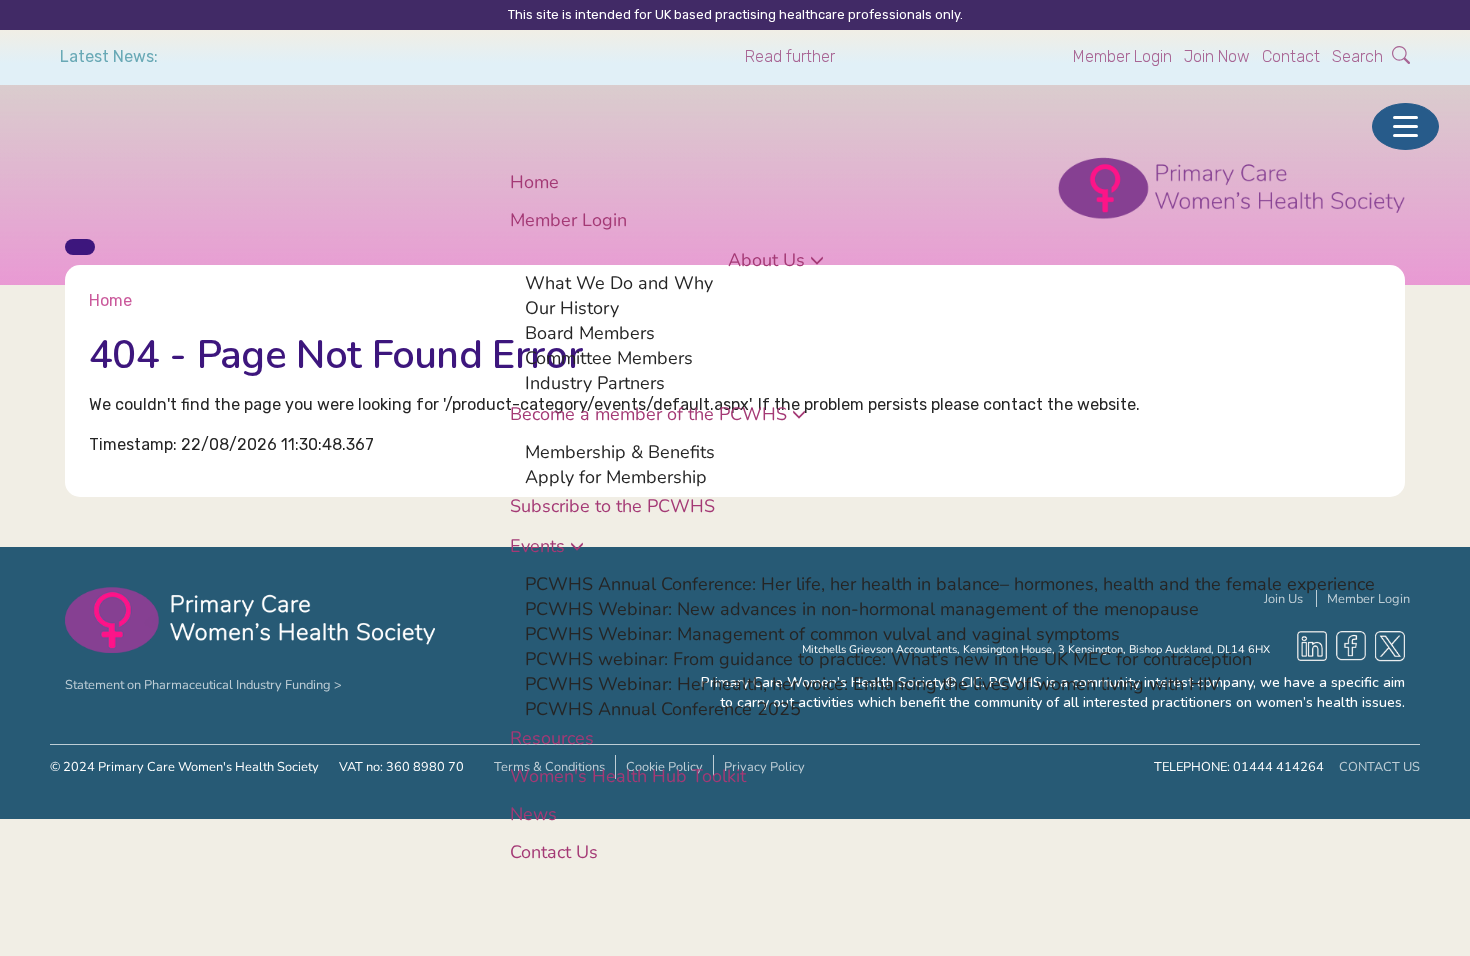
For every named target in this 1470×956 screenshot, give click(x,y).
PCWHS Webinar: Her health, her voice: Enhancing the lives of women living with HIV (872, 683)
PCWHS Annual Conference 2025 (663, 708)
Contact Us (554, 851)
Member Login (1122, 56)
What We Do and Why (619, 282)
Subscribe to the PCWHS (612, 505)
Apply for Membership (616, 476)
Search (1359, 56)
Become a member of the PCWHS (648, 413)
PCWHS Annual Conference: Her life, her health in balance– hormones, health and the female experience (950, 583)
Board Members (590, 332)
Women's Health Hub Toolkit (628, 775)
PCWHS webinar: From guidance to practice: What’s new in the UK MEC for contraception (888, 658)
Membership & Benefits (620, 451)
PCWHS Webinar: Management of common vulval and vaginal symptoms (822, 633)
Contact (1291, 56)
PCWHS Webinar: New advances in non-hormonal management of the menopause (862, 608)
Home (534, 181)
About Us (766, 259)
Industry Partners (595, 382)
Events (537, 545)
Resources (552, 737)
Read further (790, 56)
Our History (572, 307)
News (533, 813)
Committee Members (609, 357)
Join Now (1217, 56)
